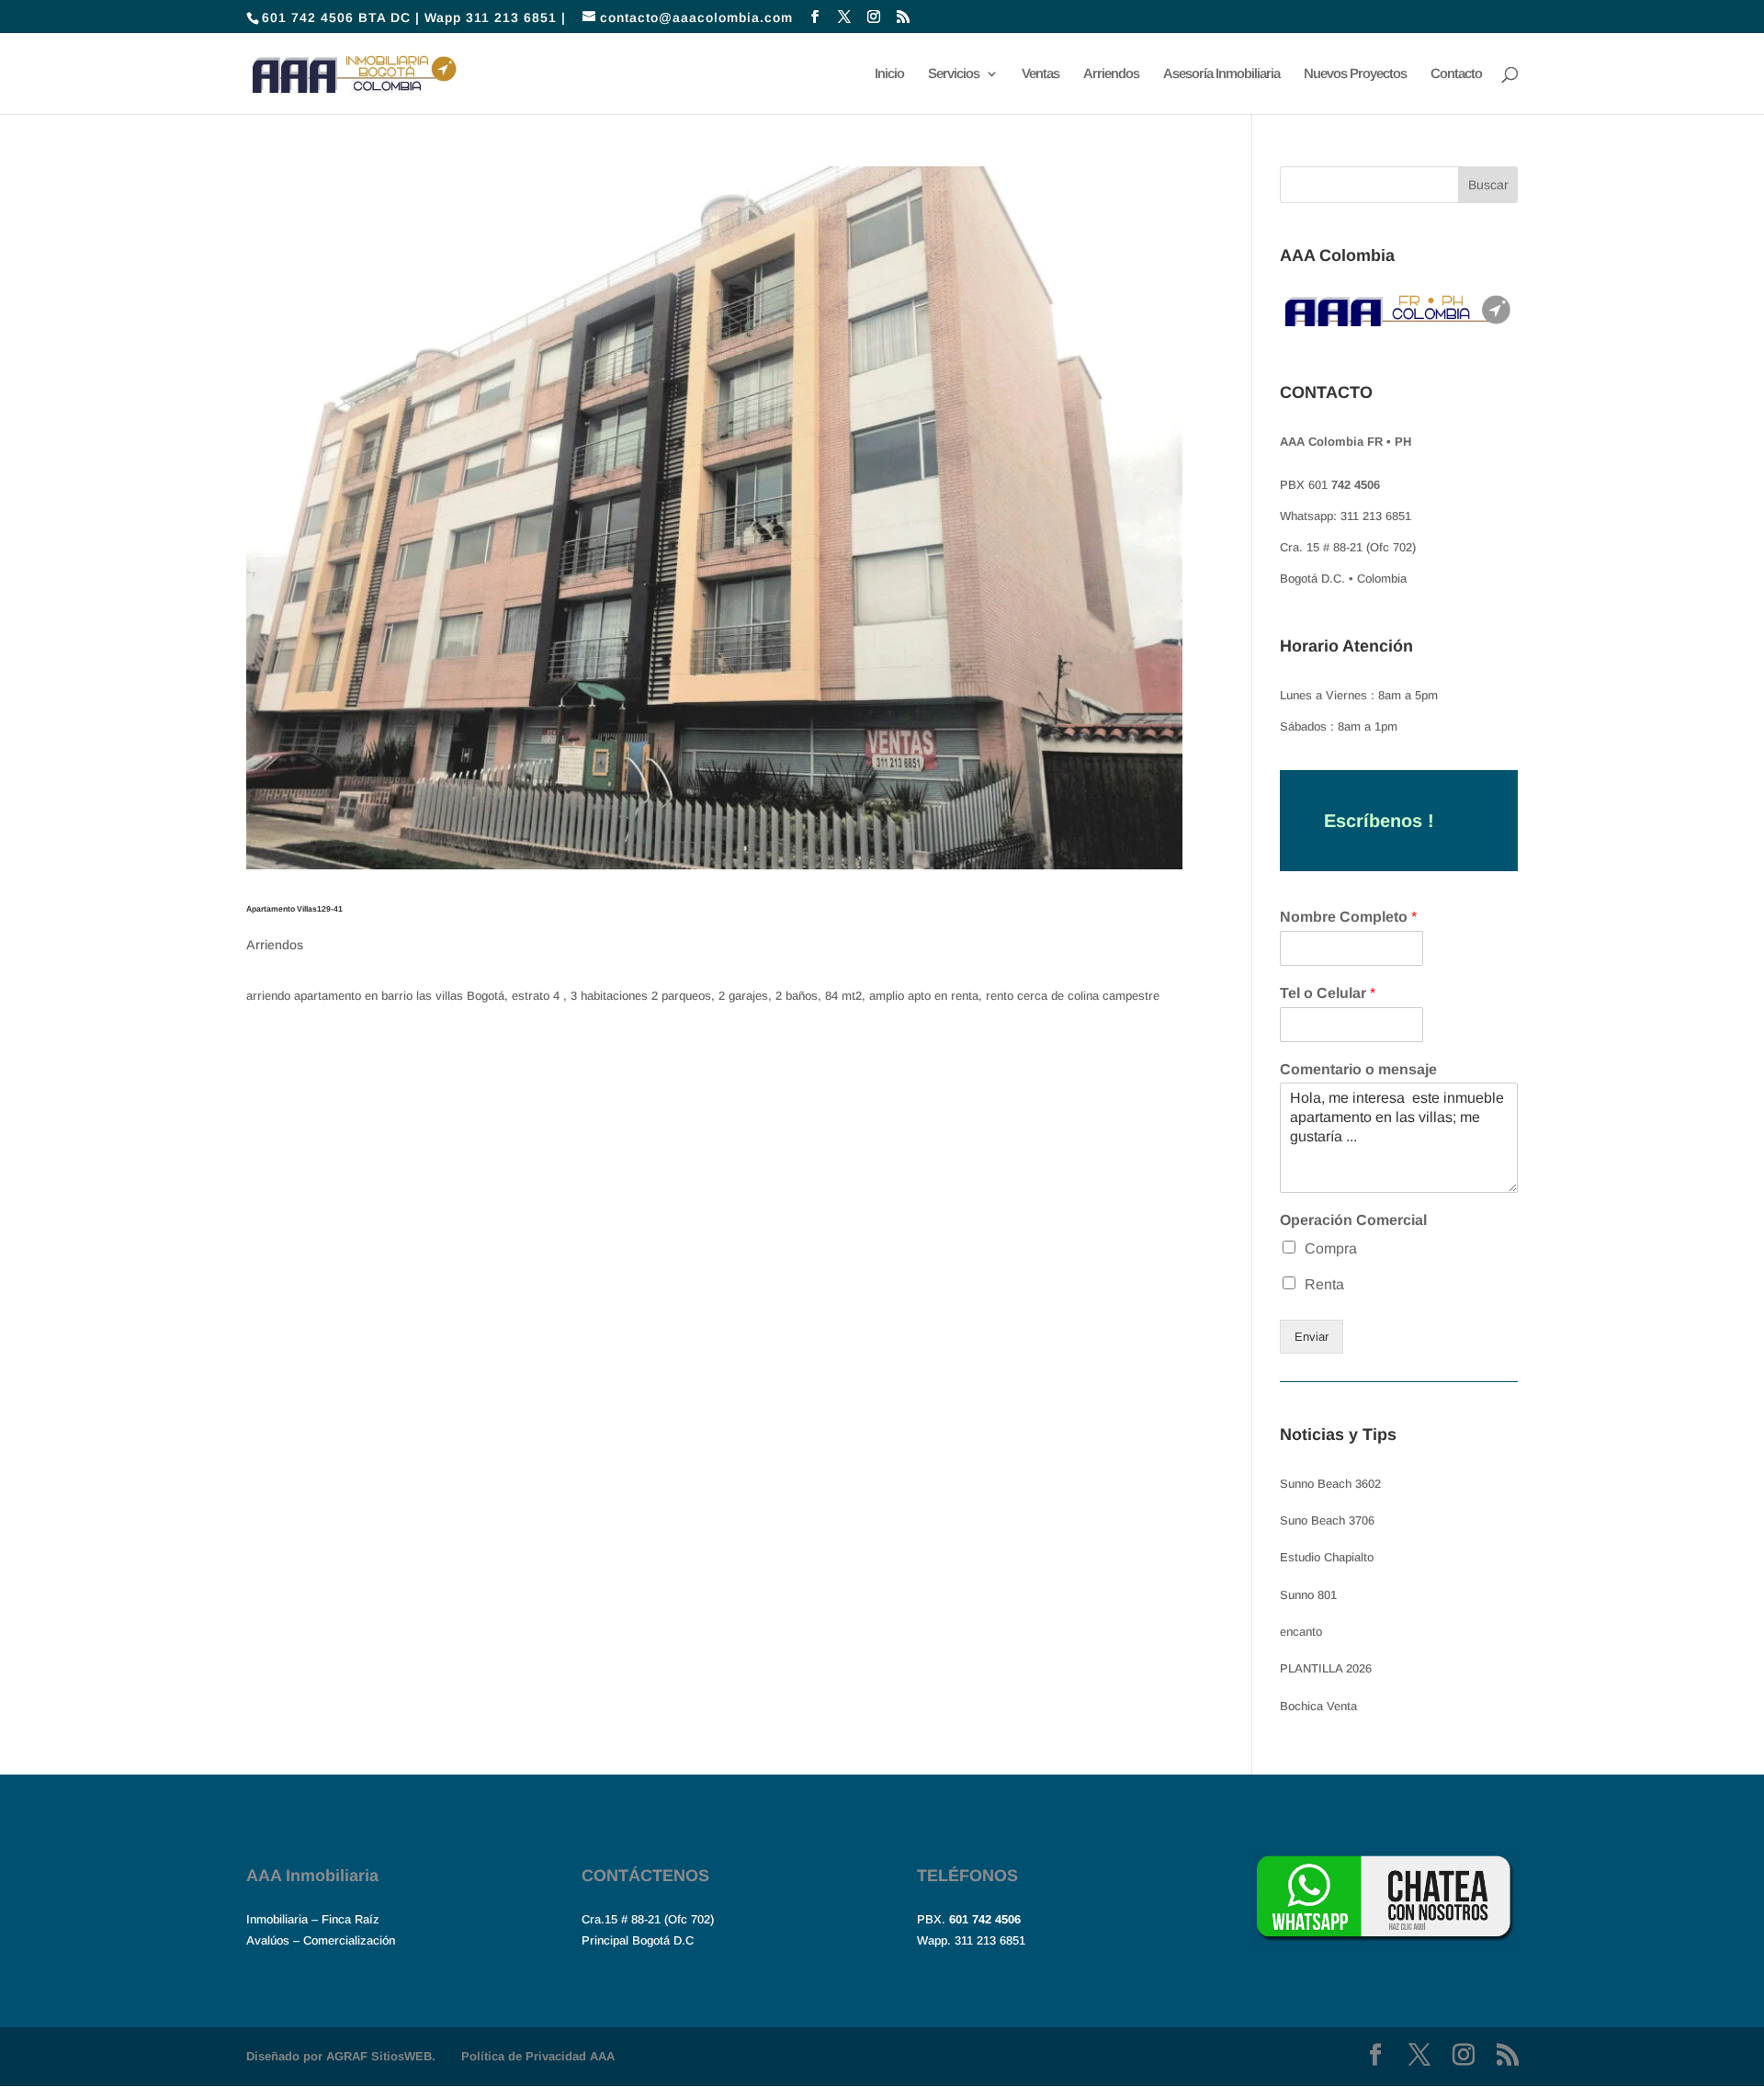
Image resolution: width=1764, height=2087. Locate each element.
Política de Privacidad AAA (538, 2056)
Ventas (1040, 74)
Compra (1331, 1248)
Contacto (1456, 74)
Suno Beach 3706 (1327, 1520)
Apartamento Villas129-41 (294, 909)
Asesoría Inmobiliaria (1221, 74)
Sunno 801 (1308, 1595)
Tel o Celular (1328, 993)
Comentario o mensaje (1358, 1069)
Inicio (889, 74)
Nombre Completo (1348, 917)
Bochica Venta (1318, 1706)
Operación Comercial (1353, 1220)
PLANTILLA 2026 (1326, 1668)
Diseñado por (341, 2056)
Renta (1324, 1284)
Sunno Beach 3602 (1330, 1484)
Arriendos (1111, 74)
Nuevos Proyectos (1355, 74)
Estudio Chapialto (1327, 1557)
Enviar (1312, 1337)
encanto (1301, 1632)
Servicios (954, 74)
